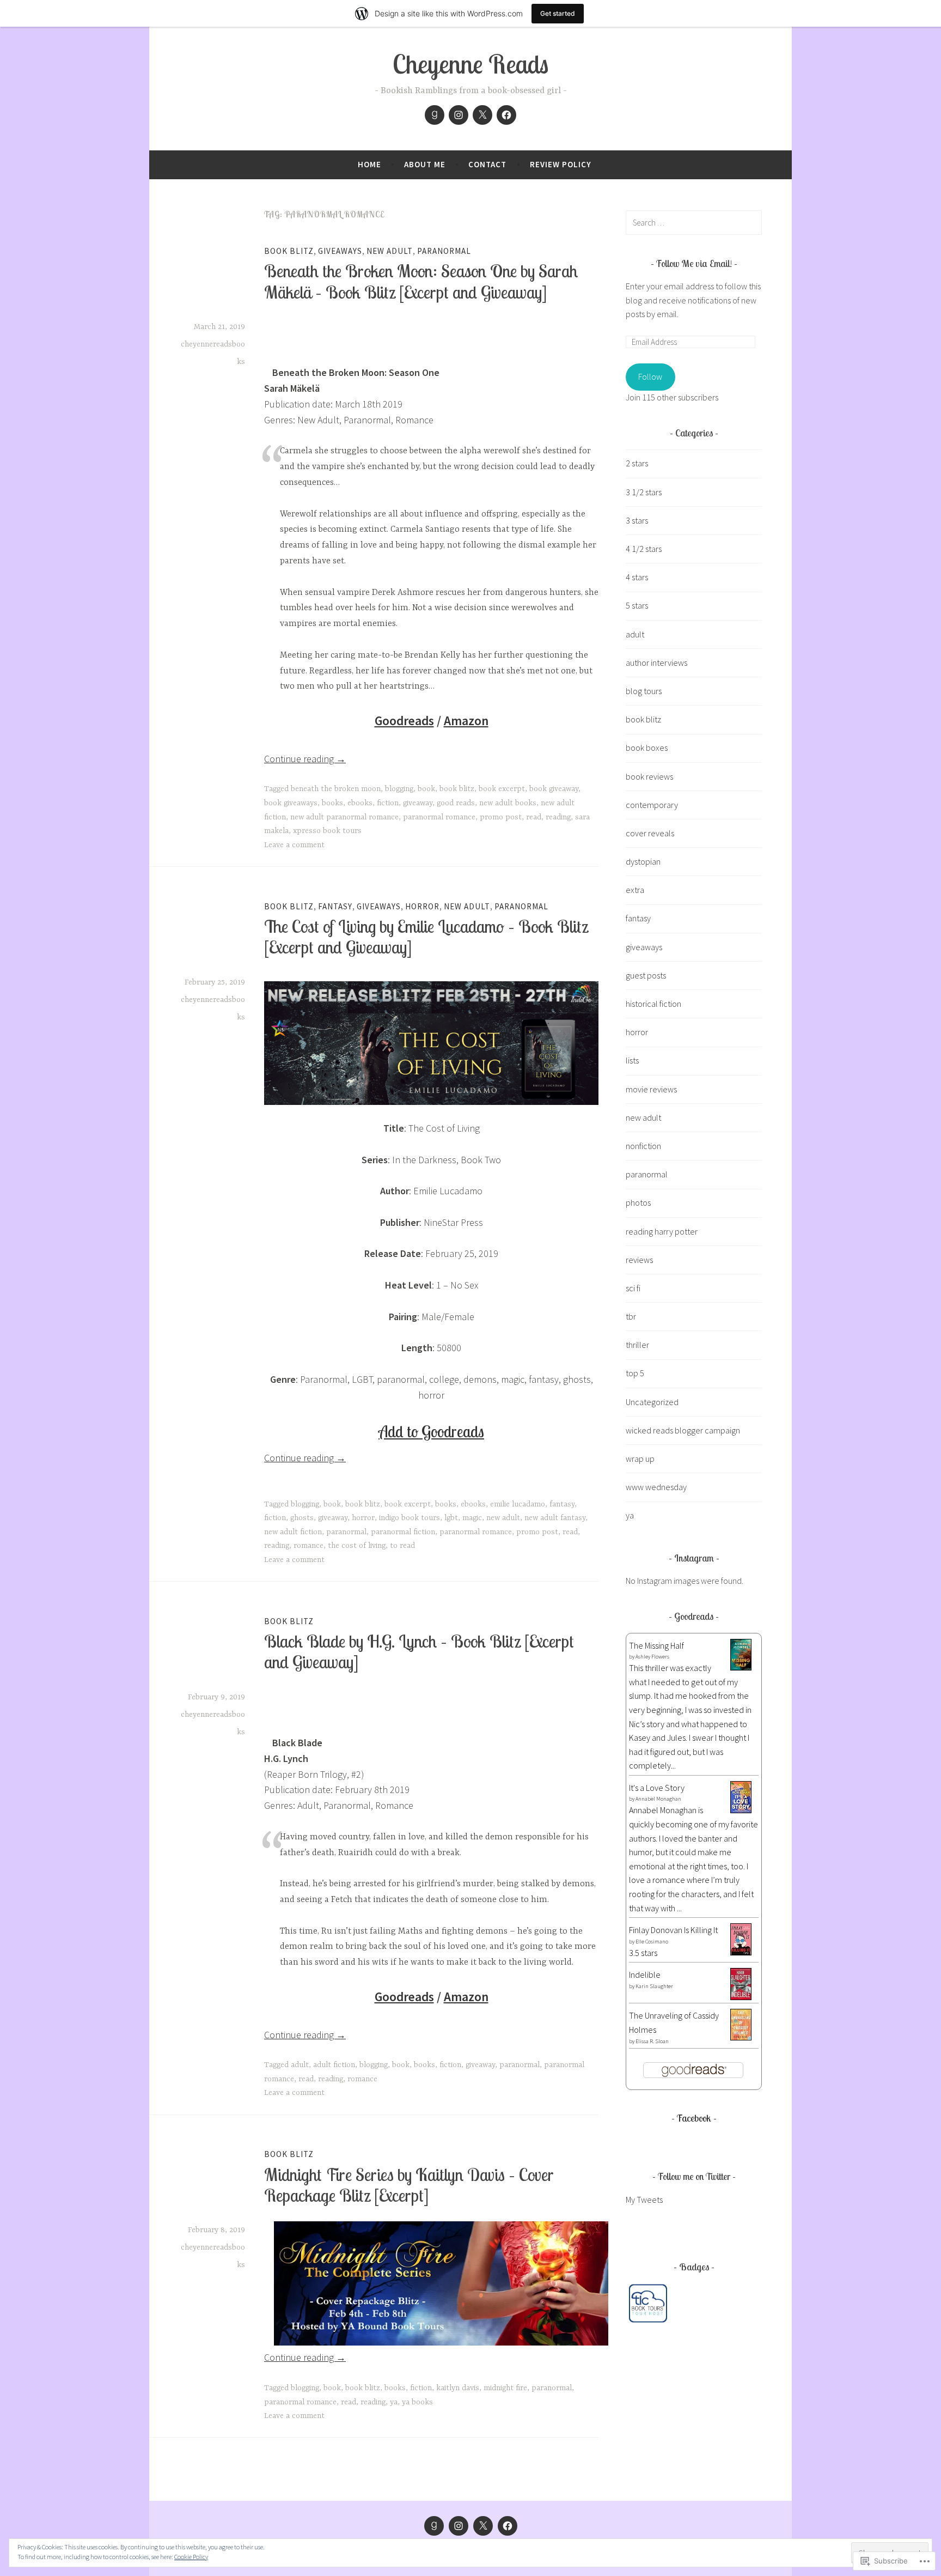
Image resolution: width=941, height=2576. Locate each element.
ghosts (302, 1518)
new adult (390, 251)
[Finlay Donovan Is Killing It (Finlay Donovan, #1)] (741, 1952)
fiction (388, 803)
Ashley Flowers (652, 1657)
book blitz (289, 251)
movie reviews (651, 1089)
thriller (637, 1345)
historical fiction (653, 1004)
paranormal (444, 251)
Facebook (694, 2118)
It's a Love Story (657, 1788)
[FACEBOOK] (508, 2526)
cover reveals (650, 833)
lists (632, 1060)
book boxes (647, 748)
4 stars (637, 577)
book (426, 789)
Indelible (645, 1974)
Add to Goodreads (431, 1431)
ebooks (360, 803)
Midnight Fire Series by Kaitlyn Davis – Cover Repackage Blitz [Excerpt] (409, 2185)
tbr (631, 1316)
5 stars (637, 605)
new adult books (508, 803)
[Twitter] (482, 115)
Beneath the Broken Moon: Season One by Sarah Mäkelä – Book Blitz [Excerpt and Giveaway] (421, 281)
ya (394, 2402)
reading (558, 817)
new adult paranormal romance (344, 817)
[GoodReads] (435, 115)
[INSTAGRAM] (459, 2526)
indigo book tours (410, 1518)
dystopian (643, 861)
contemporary (652, 805)
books (332, 803)
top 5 (635, 1373)
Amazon (466, 721)
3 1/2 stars (644, 492)
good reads (456, 803)
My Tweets (644, 2200)
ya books (417, 2402)
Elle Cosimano (652, 1942)
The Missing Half (656, 1645)
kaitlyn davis (458, 2388)
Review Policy (561, 164)
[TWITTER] (483, 2526)
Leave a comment (294, 845)
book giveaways (291, 803)
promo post (501, 817)
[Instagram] (459, 115)
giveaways (340, 251)
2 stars (637, 463)
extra (635, 890)
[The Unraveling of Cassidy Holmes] (741, 2037)
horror (422, 906)
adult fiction (334, 2065)
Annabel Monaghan (658, 1799)
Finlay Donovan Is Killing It (673, 1930)
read (534, 817)
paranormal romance (439, 817)
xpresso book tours (327, 831)
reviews (639, 1260)
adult (300, 2065)
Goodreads (404, 721)
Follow (650, 376)
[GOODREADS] (434, 2526)
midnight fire (505, 2388)
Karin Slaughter (654, 1986)
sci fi (633, 1288)
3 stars (637, 520)
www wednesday (656, 1487)
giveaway (418, 803)
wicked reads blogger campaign (683, 1430)
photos (638, 1202)
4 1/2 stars (644, 549)
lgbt (451, 1518)
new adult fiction (293, 1532)
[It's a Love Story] (741, 1810)
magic (472, 1518)
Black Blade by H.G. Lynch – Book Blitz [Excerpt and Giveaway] (419, 1651)
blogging (399, 789)
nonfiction (643, 1146)
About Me (425, 164)
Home (369, 164)
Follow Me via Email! (694, 263)
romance (308, 1546)
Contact (487, 164)
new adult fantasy (555, 1518)
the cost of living (357, 1546)
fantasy (335, 906)
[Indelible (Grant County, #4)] (741, 1997)
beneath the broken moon (336, 789)
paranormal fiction (403, 1532)
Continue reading (305, 759)
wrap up (640, 1459)
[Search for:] (694, 222)
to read (402, 1546)
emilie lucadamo (518, 1504)
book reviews (649, 776)
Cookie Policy (191, 2557)
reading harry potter (662, 1231)
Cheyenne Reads (471, 64)
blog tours (644, 691)
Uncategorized (652, 1402)
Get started (558, 13)
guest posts (646, 975)
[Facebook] (506, 115)
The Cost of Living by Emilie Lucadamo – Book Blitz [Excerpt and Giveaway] (426, 937)
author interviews (656, 663)
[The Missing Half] (741, 1667)
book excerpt (502, 789)
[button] (648, 2305)
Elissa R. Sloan (652, 2041)
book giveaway (554, 789)
